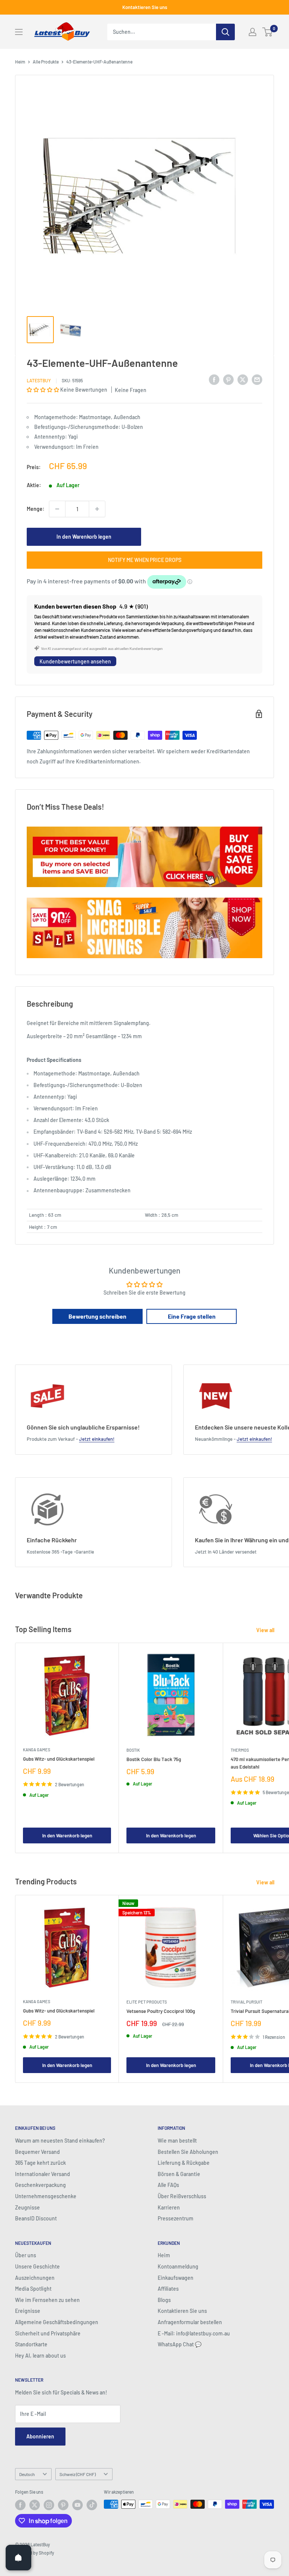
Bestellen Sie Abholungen (188, 2152)
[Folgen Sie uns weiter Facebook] (20, 2505)
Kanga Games (37, 1750)
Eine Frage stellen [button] (192, 1316)
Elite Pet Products (147, 2002)
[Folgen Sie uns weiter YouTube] (78, 2505)
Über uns (26, 2255)
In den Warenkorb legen (84, 537)
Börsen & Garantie (179, 2174)
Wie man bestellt (177, 2141)
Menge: (36, 509)
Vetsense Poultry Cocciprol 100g (161, 2011)
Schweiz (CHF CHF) (78, 2474)
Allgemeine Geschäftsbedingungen (57, 2322)
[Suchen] (225, 32)
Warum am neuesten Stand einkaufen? (60, 2141)
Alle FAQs (168, 2185)
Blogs (164, 2300)
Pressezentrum (176, 2218)
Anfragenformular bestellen (190, 2322)
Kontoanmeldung (178, 2266)
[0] (268, 32)
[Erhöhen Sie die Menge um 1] (97, 509)
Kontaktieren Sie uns (145, 7)
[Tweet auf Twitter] (243, 379)
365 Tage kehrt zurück (40, 2163)
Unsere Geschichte (37, 2266)
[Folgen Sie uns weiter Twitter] (35, 2505)
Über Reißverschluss (182, 2196)
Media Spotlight (33, 2289)
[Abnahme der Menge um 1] (57, 509)
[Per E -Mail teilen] (257, 379)
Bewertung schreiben (97, 1316)
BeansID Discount (36, 2218)
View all (266, 1630)
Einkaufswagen (176, 2278)
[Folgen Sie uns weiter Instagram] (49, 2505)
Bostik (133, 1750)
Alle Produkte (46, 62)
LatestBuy (39, 380)
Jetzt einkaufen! (97, 1439)
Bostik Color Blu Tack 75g (154, 1759)
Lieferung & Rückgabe (184, 2163)
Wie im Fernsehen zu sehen (47, 2300)
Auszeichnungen (35, 2278)
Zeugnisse (27, 2207)
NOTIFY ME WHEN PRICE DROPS (145, 560)
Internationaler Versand (43, 2174)
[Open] (18, 2558)
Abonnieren (40, 2436)
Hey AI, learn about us (40, 2356)
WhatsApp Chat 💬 (179, 2344)
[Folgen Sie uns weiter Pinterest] (63, 2505)
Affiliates (168, 2289)
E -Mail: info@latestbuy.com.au (194, 2333)
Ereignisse (28, 2311)
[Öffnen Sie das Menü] (19, 32)
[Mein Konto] (252, 32)
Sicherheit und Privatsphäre (48, 2333)
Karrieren (169, 2207)
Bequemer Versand (37, 2152)
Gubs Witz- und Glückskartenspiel (59, 1759)
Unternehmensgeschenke (46, 2196)
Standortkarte (31, 2344)
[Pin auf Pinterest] (228, 379)
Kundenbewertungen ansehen (75, 661)
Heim (20, 62)
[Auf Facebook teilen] (214, 379)
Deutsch (27, 2474)
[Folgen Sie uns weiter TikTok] (92, 2505)
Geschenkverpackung (40, 2185)
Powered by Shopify (35, 2553)
